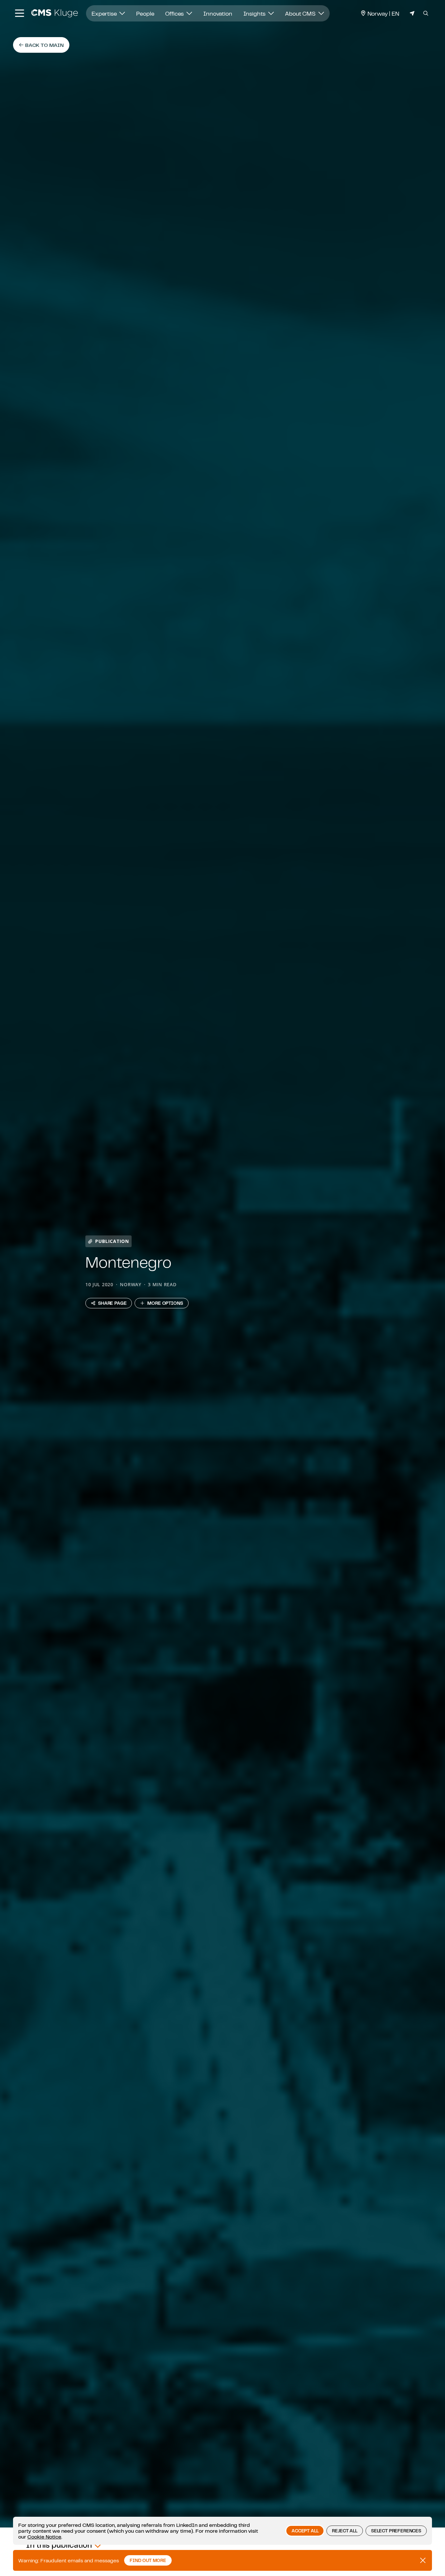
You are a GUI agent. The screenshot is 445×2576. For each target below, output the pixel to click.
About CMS (301, 13)
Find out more (148, 2560)
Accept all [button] (305, 2531)
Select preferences (396, 2531)
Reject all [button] (345, 2531)
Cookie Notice (44, 2537)
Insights (255, 13)
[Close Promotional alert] (423, 2560)
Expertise (105, 13)
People (145, 13)
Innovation (218, 13)
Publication (112, 1241)
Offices (175, 13)
